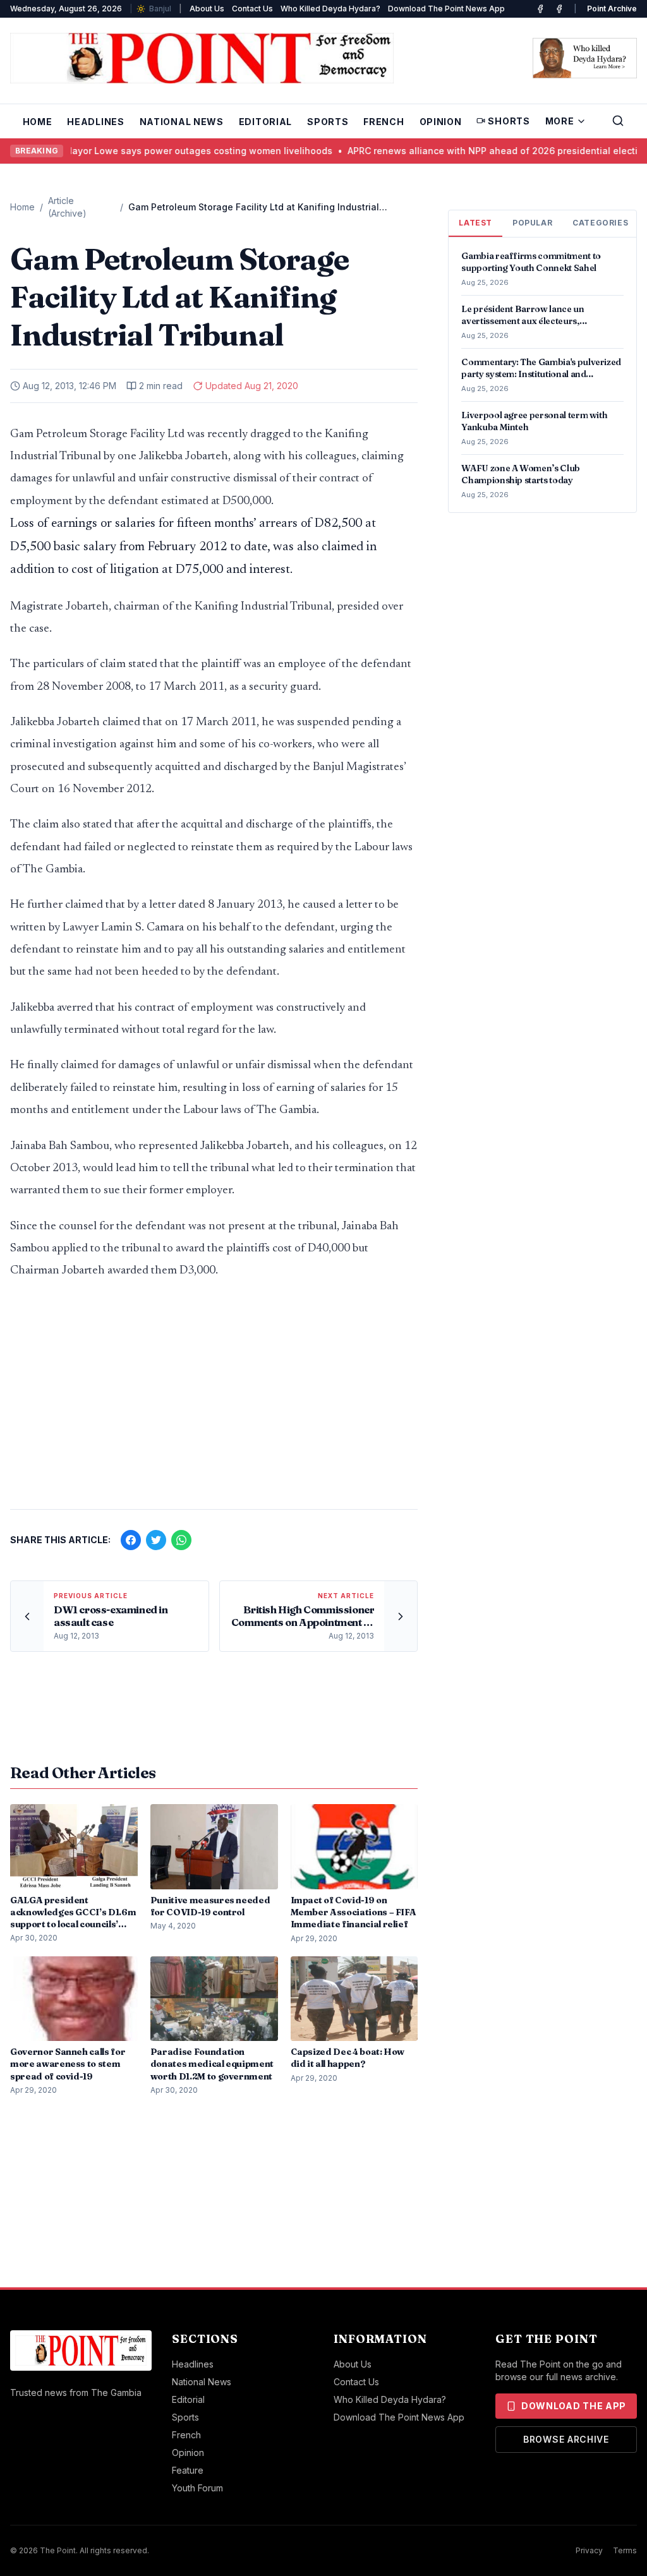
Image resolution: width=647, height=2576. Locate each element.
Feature (188, 2470)
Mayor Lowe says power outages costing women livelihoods (176, 151)
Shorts (509, 121)
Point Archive (612, 9)
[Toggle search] (618, 121)
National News (182, 122)
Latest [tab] (475, 223)
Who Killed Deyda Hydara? (330, 9)
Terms (625, 2550)
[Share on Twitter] (156, 1540)
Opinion (441, 122)
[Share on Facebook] (131, 1540)
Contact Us (252, 9)
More (560, 121)
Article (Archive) (67, 207)
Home (38, 122)
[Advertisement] (214, 1400)
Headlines (95, 122)
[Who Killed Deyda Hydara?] (585, 58)
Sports (328, 122)
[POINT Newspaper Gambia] (540, 9)
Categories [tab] (600, 223)
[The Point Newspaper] (559, 9)
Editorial (265, 122)
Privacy (589, 2550)
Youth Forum (197, 2488)
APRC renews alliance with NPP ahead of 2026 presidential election (476, 151)
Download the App (574, 2406)
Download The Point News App (446, 9)
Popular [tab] (532, 223)
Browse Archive (566, 2439)
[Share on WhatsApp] (181, 1540)
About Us (207, 9)
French (384, 122)
